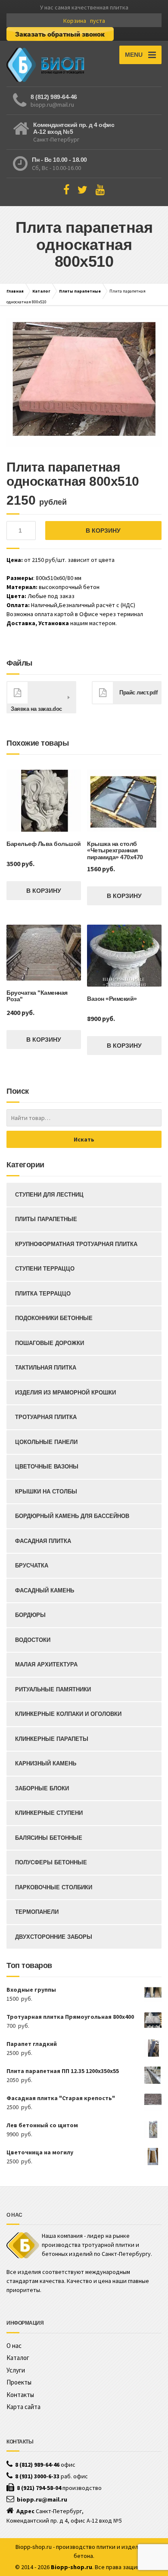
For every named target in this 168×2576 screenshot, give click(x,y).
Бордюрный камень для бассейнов (72, 1516)
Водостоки (33, 1640)
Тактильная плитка (46, 1368)
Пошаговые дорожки (50, 1343)
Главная (15, 291)
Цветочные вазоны (47, 1467)
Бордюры (30, 1615)
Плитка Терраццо (43, 1294)
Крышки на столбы (46, 1492)
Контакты (20, 2395)
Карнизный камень (46, 1763)
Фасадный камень (45, 1590)
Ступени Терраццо (45, 1269)
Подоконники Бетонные (54, 1318)
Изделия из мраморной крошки (65, 1393)
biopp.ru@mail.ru (52, 105)
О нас (14, 2346)
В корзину (103, 531)
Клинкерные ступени (49, 1813)
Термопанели (37, 1912)
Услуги (16, 2370)
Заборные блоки (42, 1788)
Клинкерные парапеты (52, 1739)
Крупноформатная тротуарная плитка (76, 1244)
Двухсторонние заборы (54, 1937)
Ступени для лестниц (49, 1195)
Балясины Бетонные (49, 1838)
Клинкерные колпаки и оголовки (68, 1714)
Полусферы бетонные (51, 1862)
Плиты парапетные (80, 291)
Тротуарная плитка (46, 1417)
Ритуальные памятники (53, 1689)
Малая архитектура (46, 1664)
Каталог (41, 291)
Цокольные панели (46, 1442)
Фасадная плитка (43, 1541)
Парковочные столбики (54, 1887)
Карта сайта (23, 2407)
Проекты (19, 2382)
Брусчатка (32, 1566)
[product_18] (84, 383)
